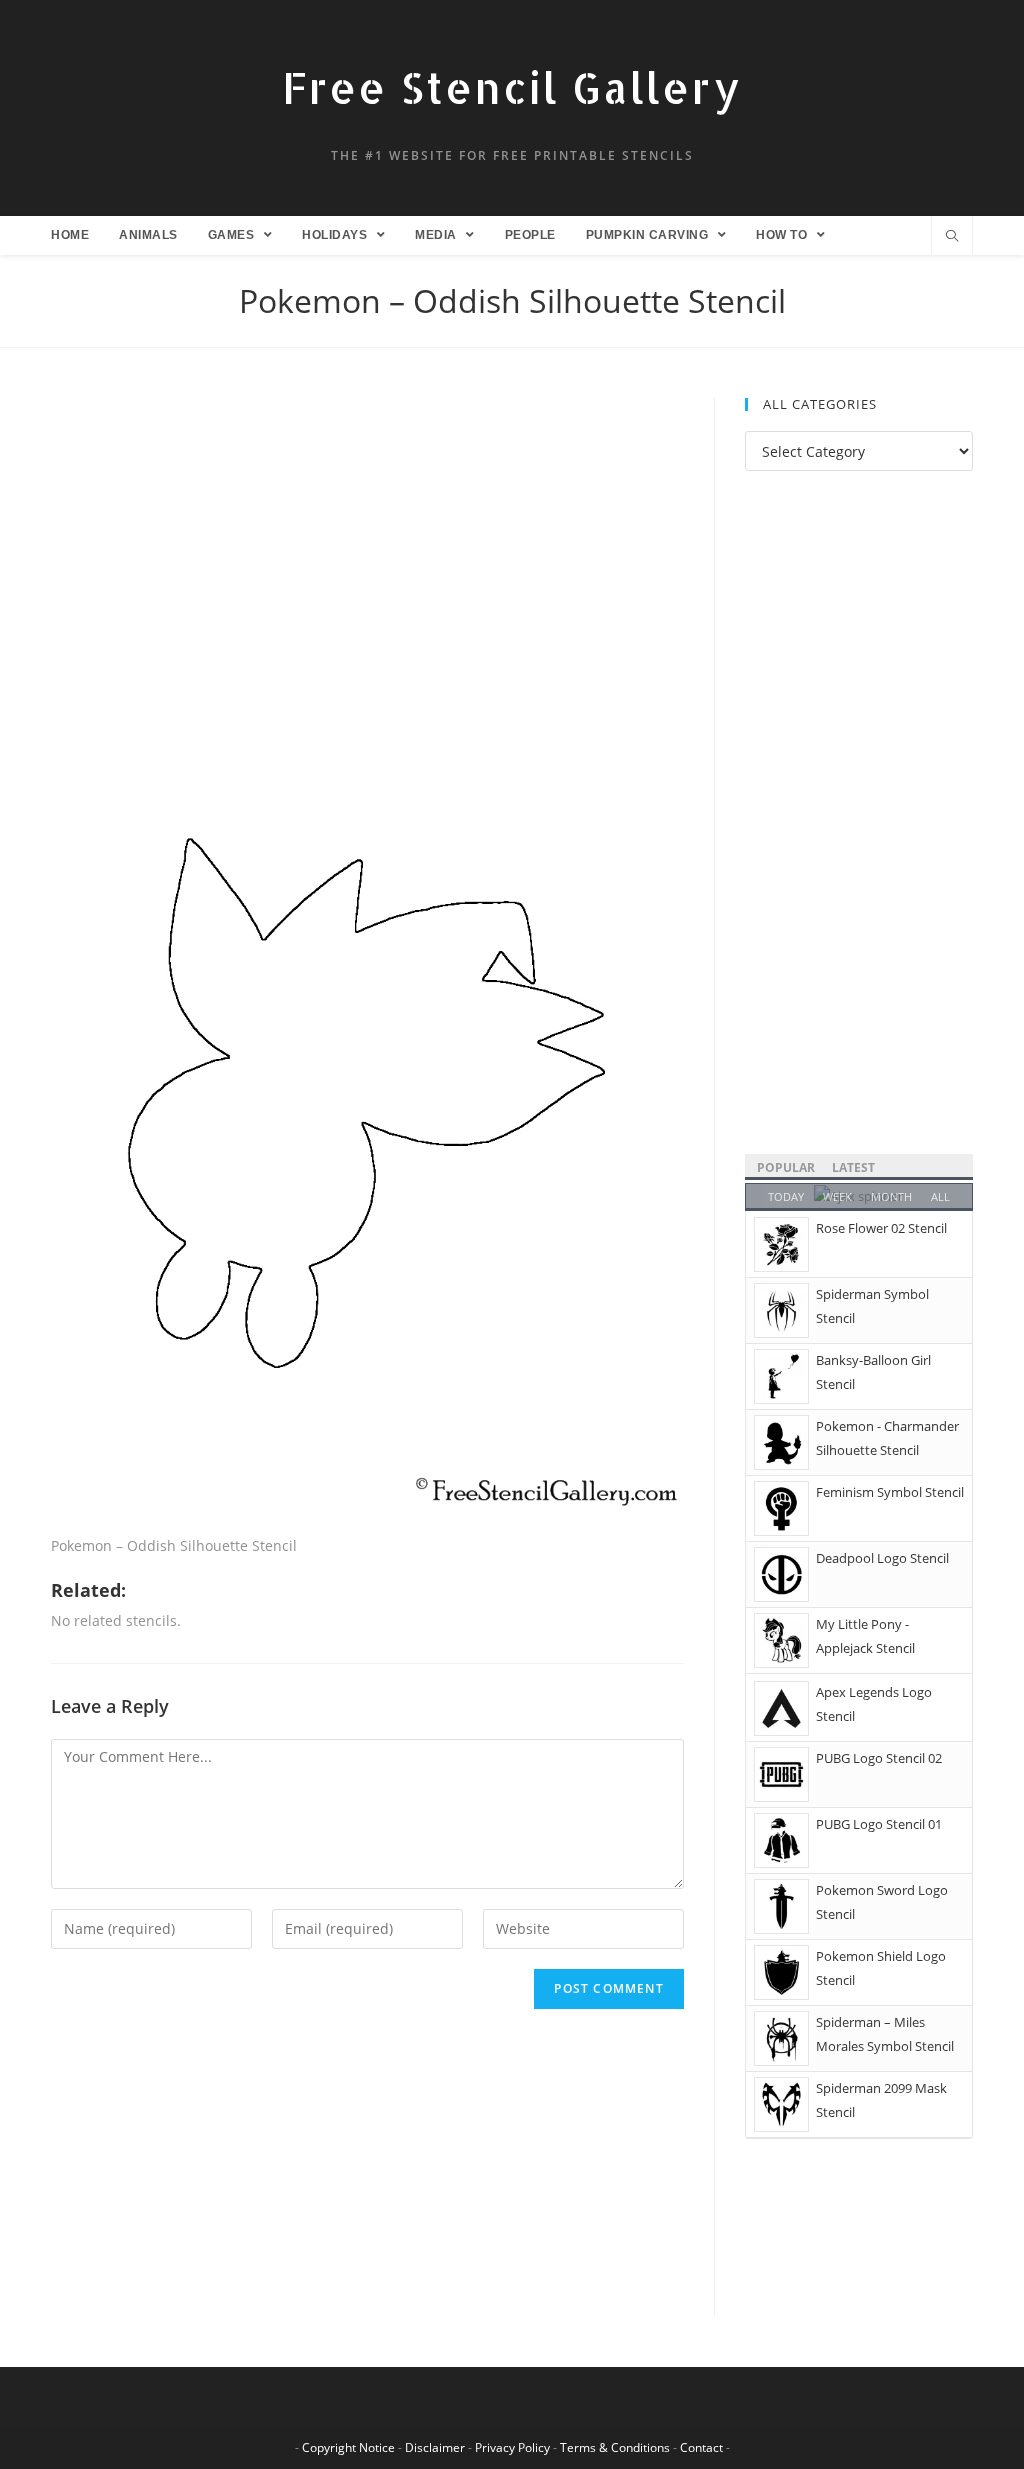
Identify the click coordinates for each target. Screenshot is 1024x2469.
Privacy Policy (512, 2447)
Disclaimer (435, 2447)
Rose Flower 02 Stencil (881, 1228)
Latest (853, 1167)
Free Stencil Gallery (512, 87)
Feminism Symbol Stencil (890, 1492)
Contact (701, 2447)
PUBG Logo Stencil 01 (879, 1824)
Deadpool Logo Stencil (882, 1558)
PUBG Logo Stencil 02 (879, 1758)
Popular (786, 1167)
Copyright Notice (348, 2447)
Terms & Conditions (615, 2447)
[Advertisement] (367, 546)
